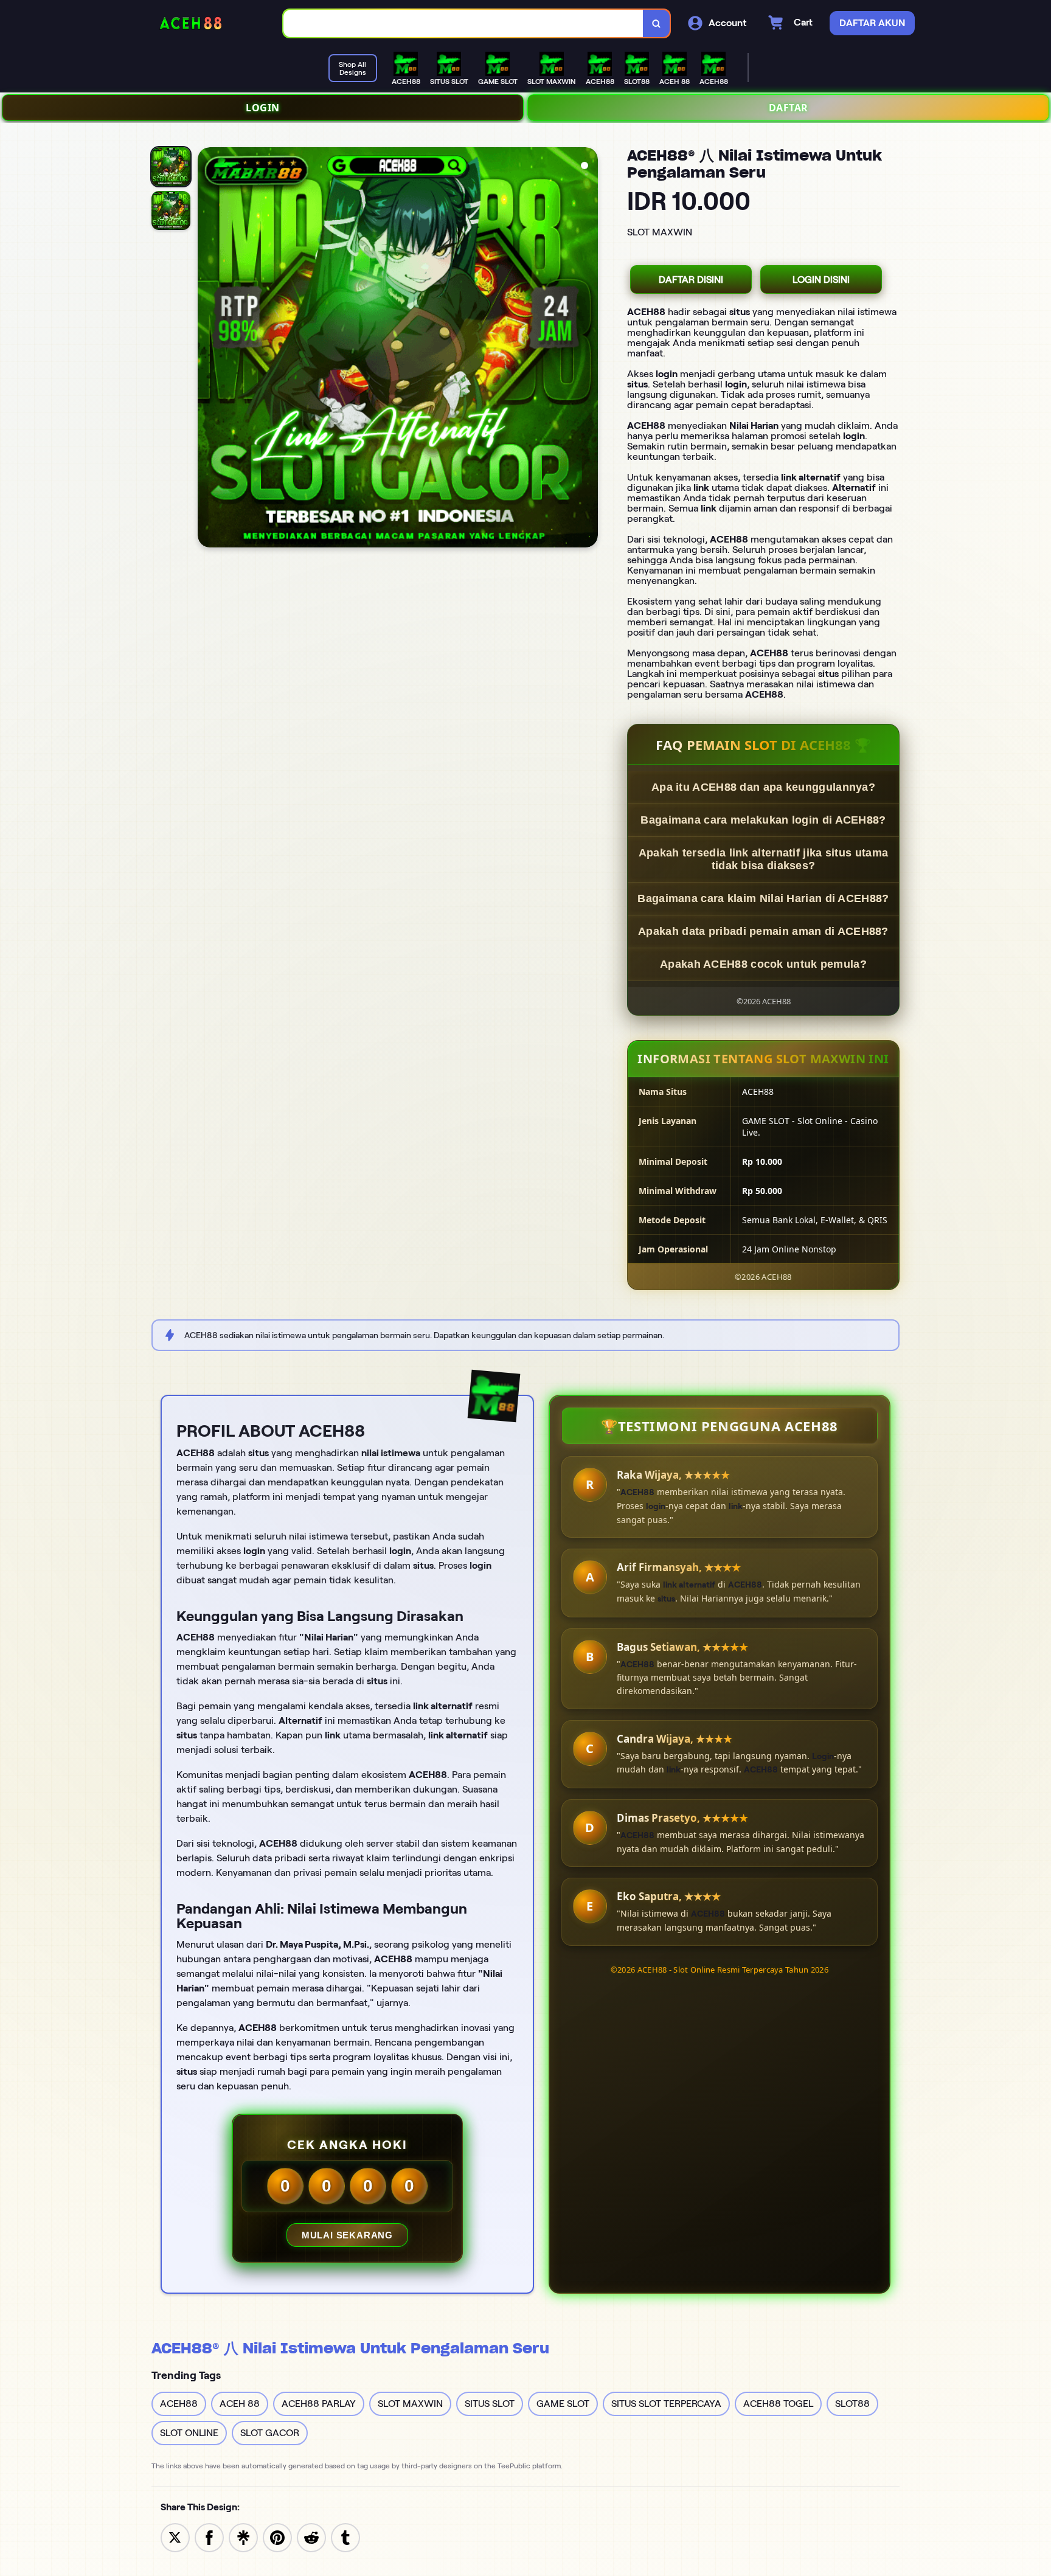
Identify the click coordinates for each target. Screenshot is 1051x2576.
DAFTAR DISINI (691, 279)
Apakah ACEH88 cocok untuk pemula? (763, 964)
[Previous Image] (207, 349)
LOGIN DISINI (821, 279)
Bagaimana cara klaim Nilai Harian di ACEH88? (763, 898)
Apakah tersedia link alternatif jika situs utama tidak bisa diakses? (763, 859)
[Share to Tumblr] (345, 2537)
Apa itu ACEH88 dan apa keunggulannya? (763, 787)
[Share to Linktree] (243, 2537)
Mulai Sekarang (347, 2235)
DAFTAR (789, 108)
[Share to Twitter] (175, 2537)
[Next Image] (588, 349)
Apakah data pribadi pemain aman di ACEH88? (763, 931)
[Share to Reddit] (311, 2537)
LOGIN (263, 108)
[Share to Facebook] (209, 2537)
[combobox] (463, 23)
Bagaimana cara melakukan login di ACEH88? (763, 820)
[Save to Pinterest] (277, 2537)
